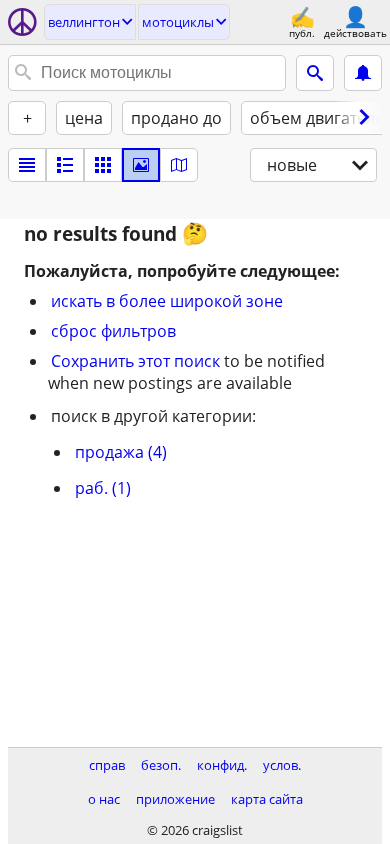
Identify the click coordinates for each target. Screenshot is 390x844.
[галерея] (141, 165)
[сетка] (103, 165)
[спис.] (27, 165)
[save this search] (363, 73)
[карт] (179, 165)
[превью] (65, 165)
